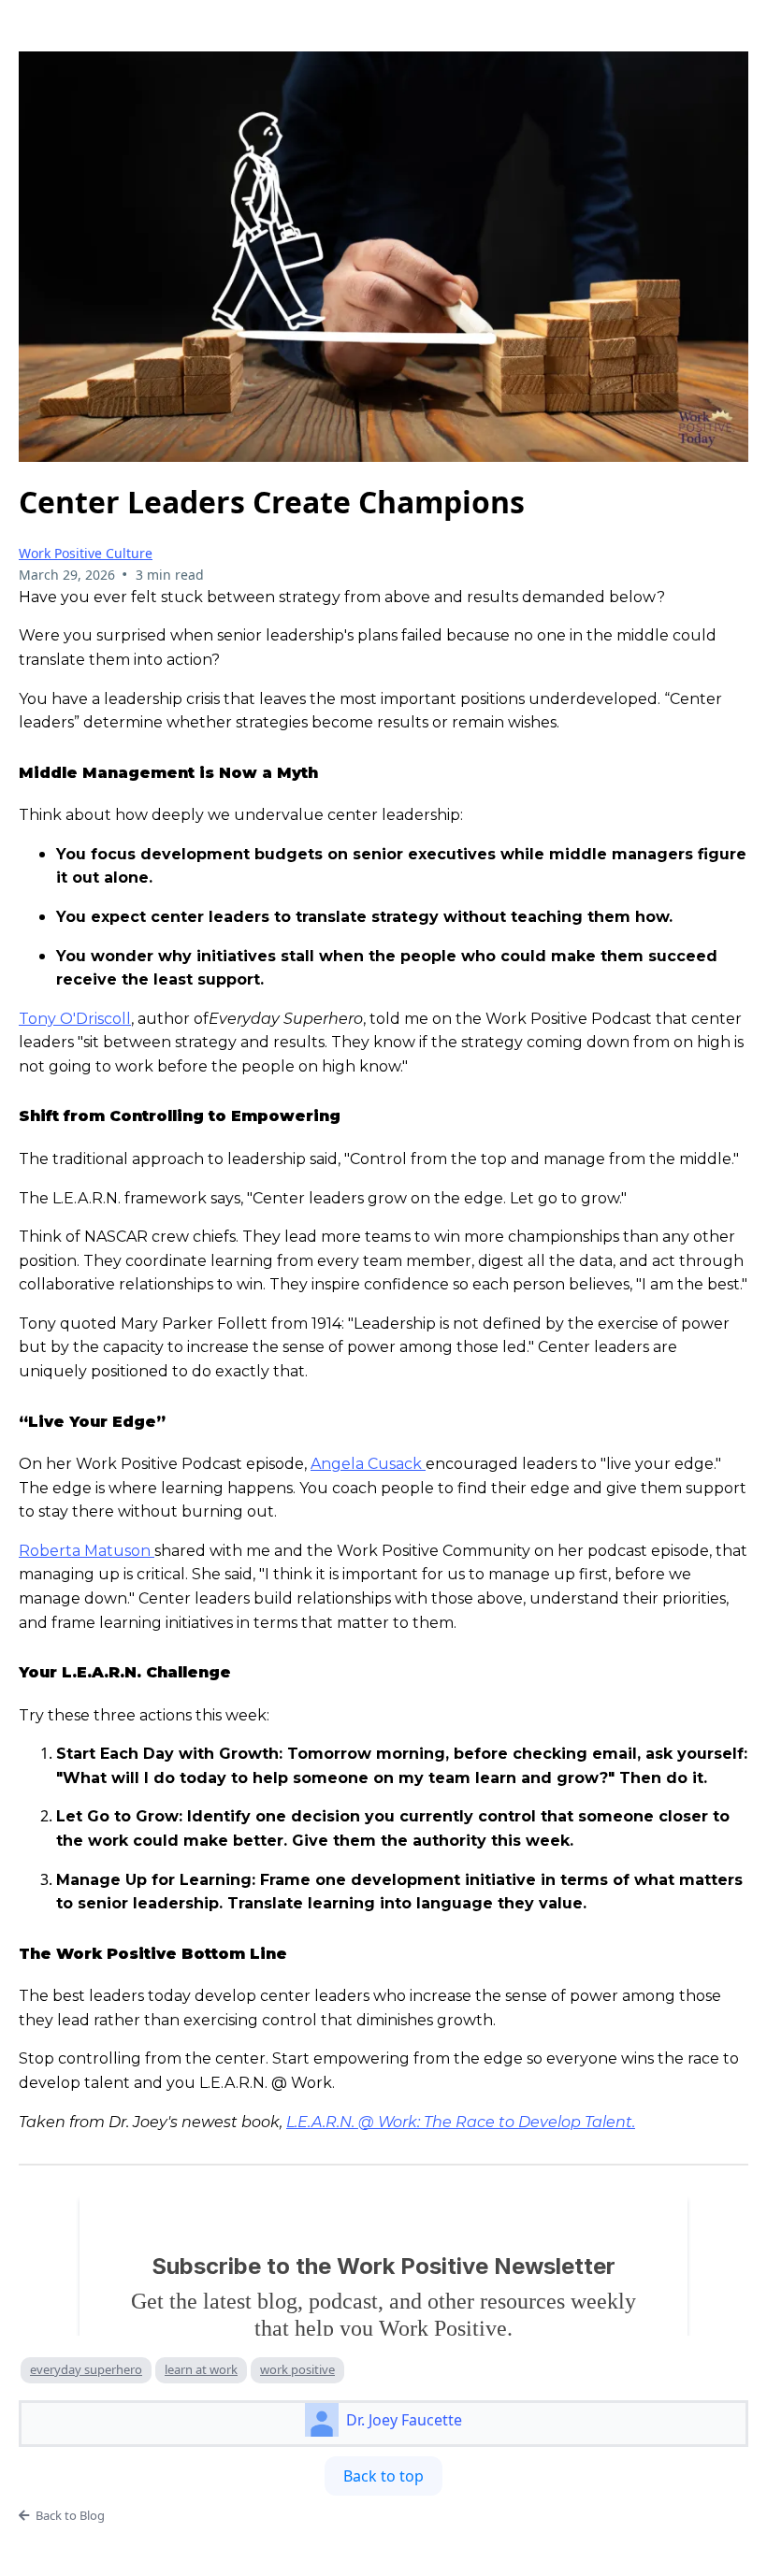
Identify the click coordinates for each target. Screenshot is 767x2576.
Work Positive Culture (86, 553)
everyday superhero (86, 2369)
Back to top (383, 2476)
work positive (297, 2369)
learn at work (201, 2369)
